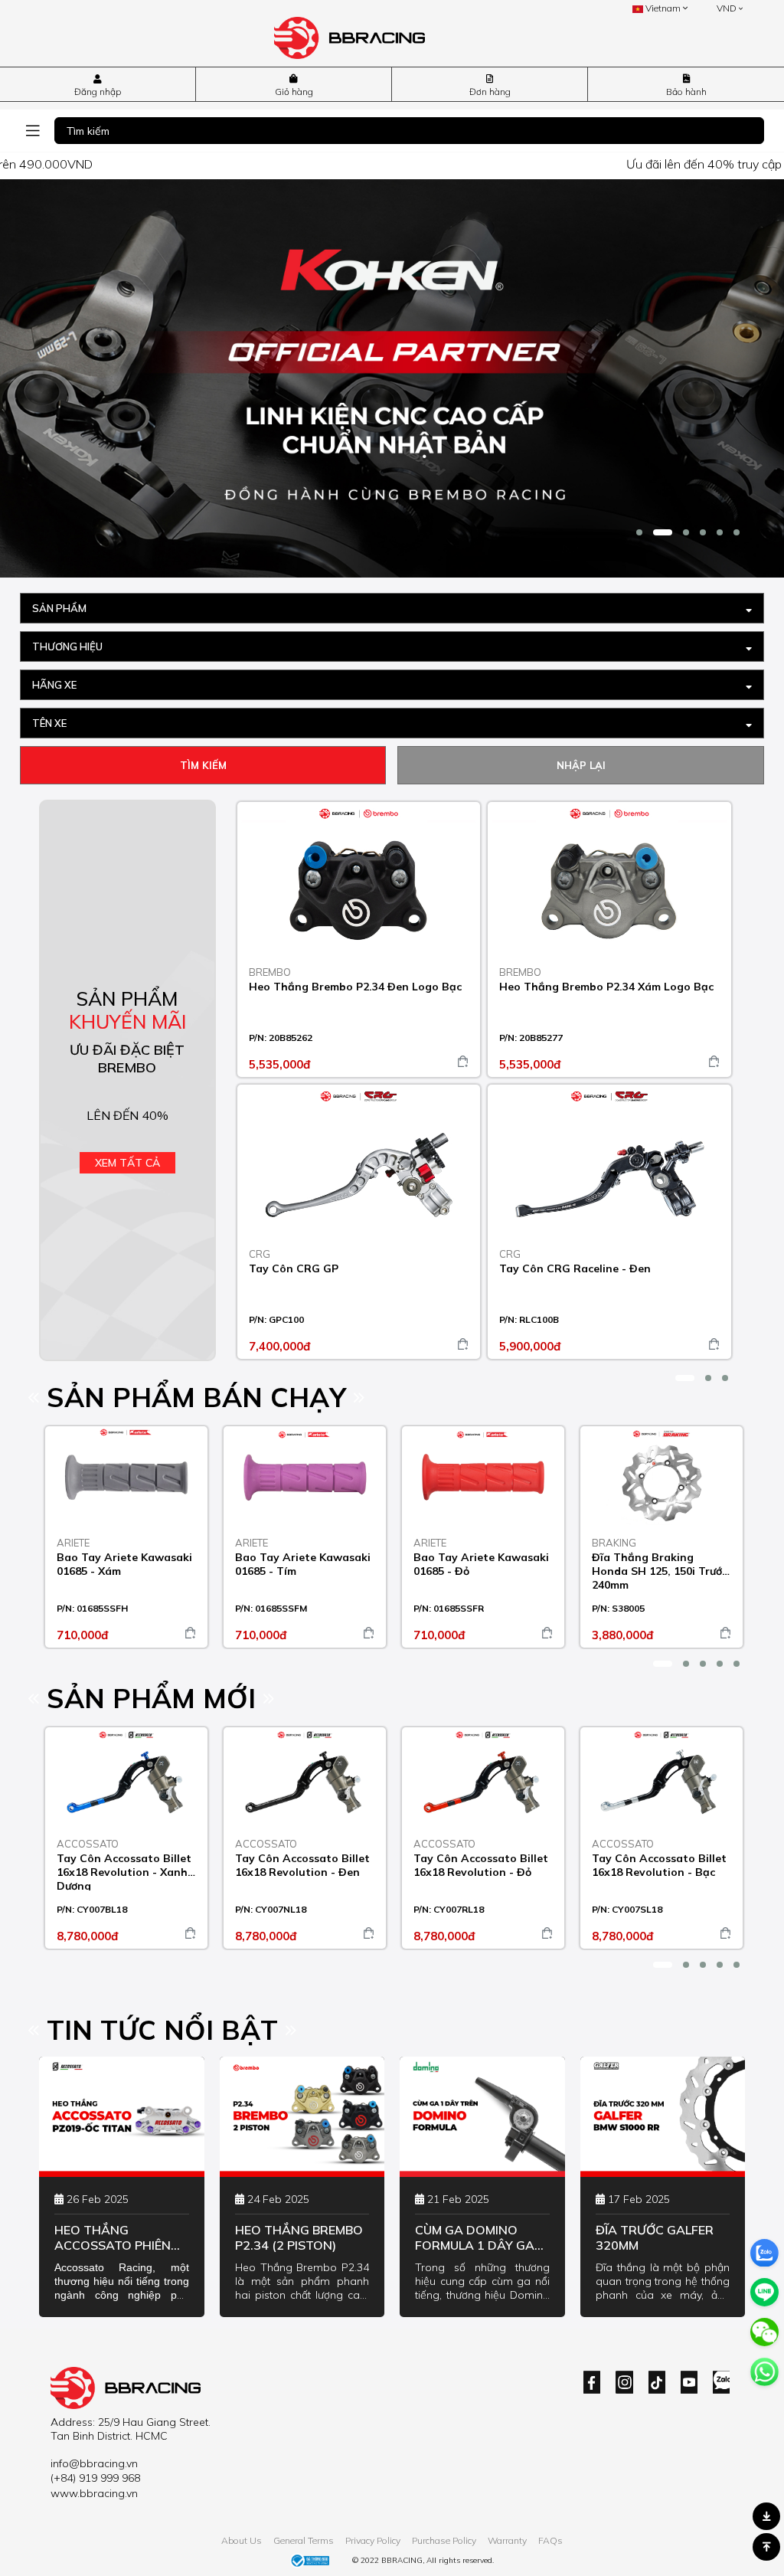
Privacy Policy (373, 2540)
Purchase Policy (444, 2540)
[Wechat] (764, 2332)
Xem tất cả (127, 1163)
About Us (242, 2540)
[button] (639, 532)
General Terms (304, 2540)
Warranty (507, 2540)
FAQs (550, 2540)
